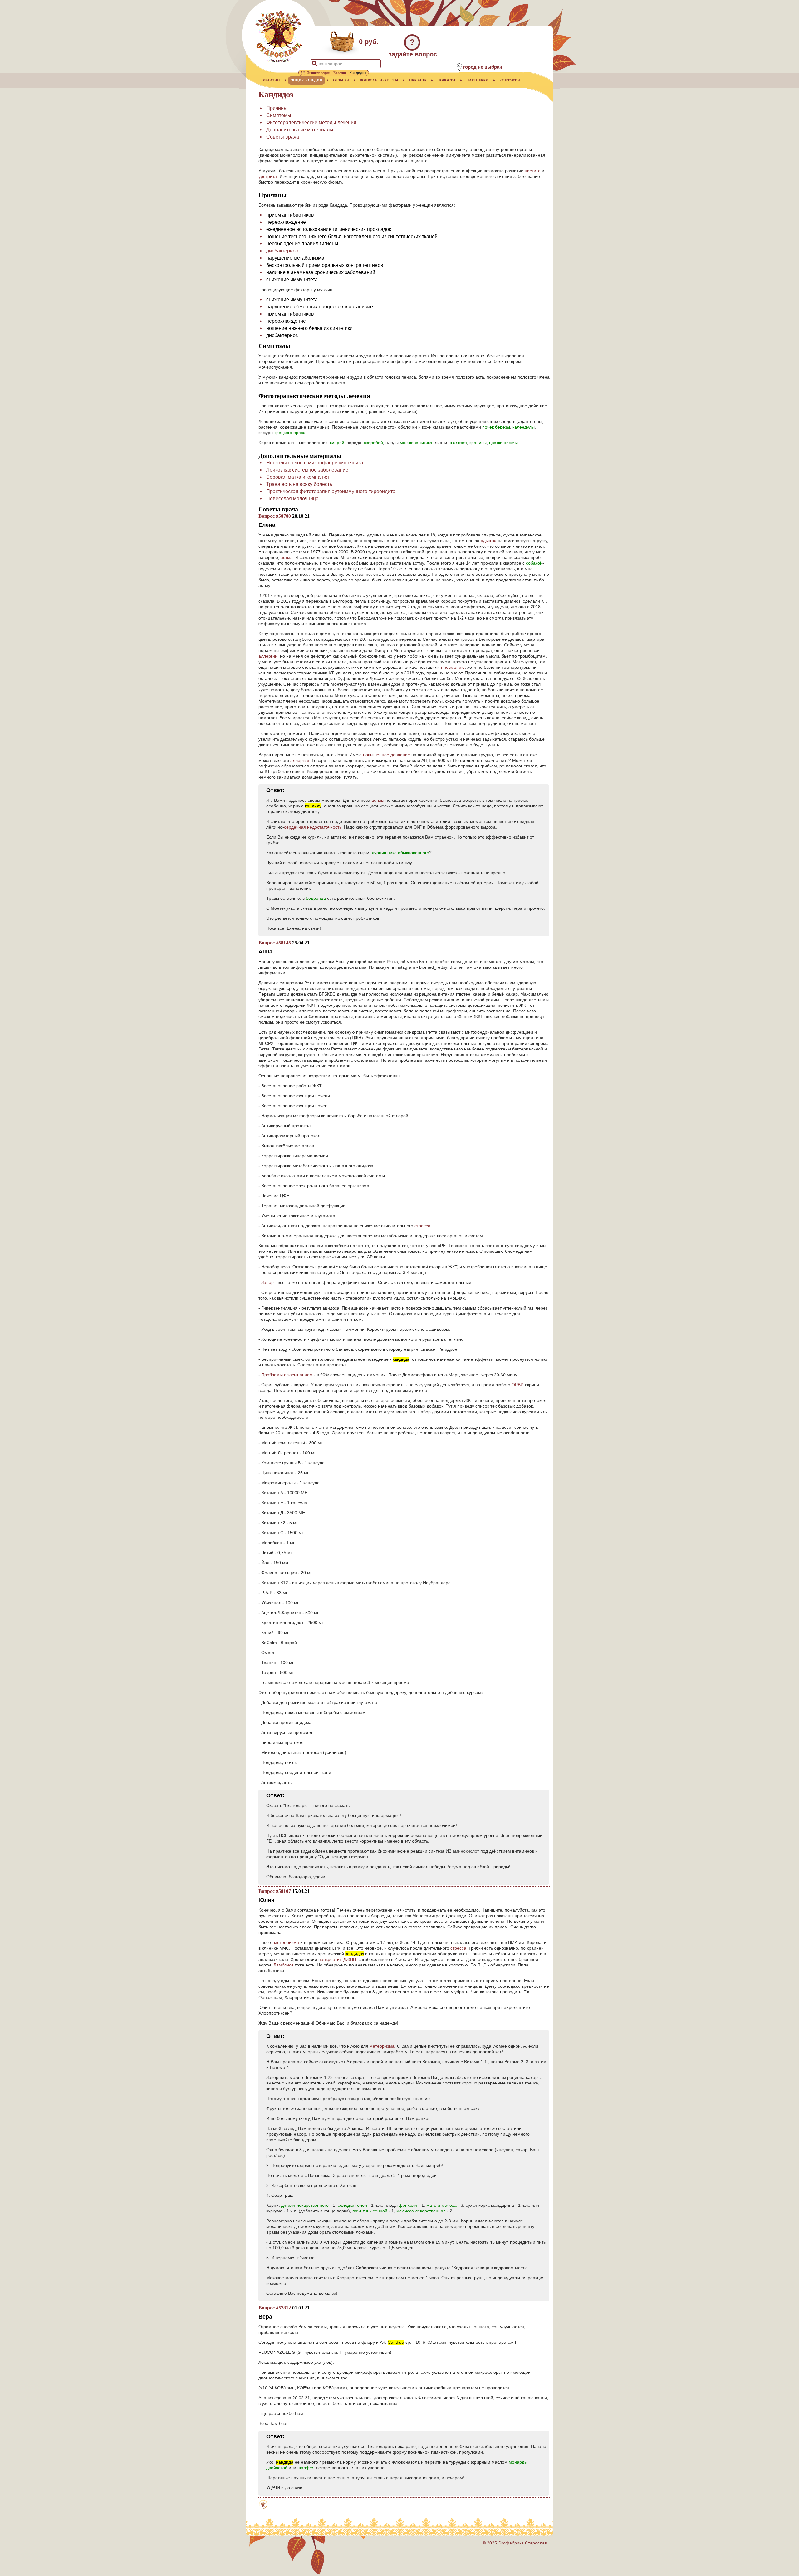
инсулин (505, 2150)
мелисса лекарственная (421, 2211)
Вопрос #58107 (275, 1891)
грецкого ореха (290, 433)
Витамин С (272, 1533)
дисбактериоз (282, 251)
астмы (378, 800)
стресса (422, 1226)
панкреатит (330, 1959)
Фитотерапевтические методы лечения (311, 122)
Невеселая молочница (292, 499)
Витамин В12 (275, 1583)
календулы (524, 427)
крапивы (478, 443)
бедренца (316, 898)
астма (287, 557)
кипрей (337, 443)
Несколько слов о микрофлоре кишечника (315, 463)
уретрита (268, 176)
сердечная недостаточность (313, 827)
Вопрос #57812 (275, 2308)
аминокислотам (281, 1682)
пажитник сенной (370, 2211)
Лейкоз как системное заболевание (307, 470)
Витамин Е (272, 1503)
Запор (267, 1282)
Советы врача (283, 137)
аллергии (268, 656)
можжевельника (416, 443)
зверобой (373, 443)
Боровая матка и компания (298, 477)
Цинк (266, 1473)
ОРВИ (518, 1385)
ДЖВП (350, 1959)
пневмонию (453, 667)
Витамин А (272, 1493)
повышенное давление (387, 755)
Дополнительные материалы (300, 130)
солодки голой (352, 2205)
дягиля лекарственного (305, 2205)
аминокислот (466, 1851)
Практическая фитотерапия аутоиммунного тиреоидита (331, 491)
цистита (533, 171)
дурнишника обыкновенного (400, 853)
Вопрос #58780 (275, 516)
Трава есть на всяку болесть (299, 484)
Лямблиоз (283, 1965)
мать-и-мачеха (441, 2205)
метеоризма (287, 1942)
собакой (534, 563)
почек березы (496, 427)
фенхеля (408, 2205)
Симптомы (279, 115)
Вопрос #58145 (275, 943)
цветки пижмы (503, 443)
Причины (277, 108)
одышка (489, 541)
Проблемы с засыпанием (287, 1375)
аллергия (300, 760)
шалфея (458, 443)
